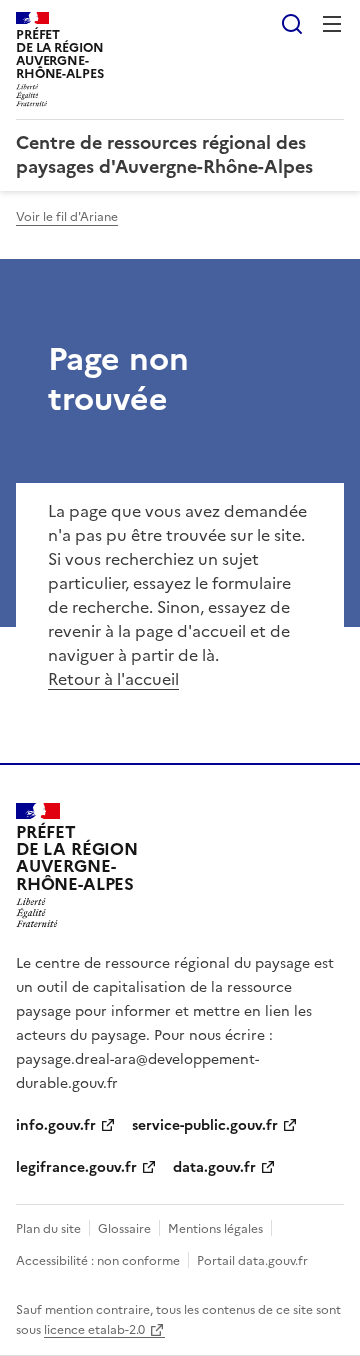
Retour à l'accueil (113, 679)
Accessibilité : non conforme (98, 1261)
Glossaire (124, 1229)
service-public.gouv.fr (205, 1125)
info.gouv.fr (56, 1125)
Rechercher (292, 24)
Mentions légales (215, 1229)
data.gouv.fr (214, 1167)
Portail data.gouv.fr (252, 1261)
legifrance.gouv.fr (76, 1167)
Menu (332, 24)
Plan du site (48, 1229)
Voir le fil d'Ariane (67, 217)
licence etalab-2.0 (94, 1330)
